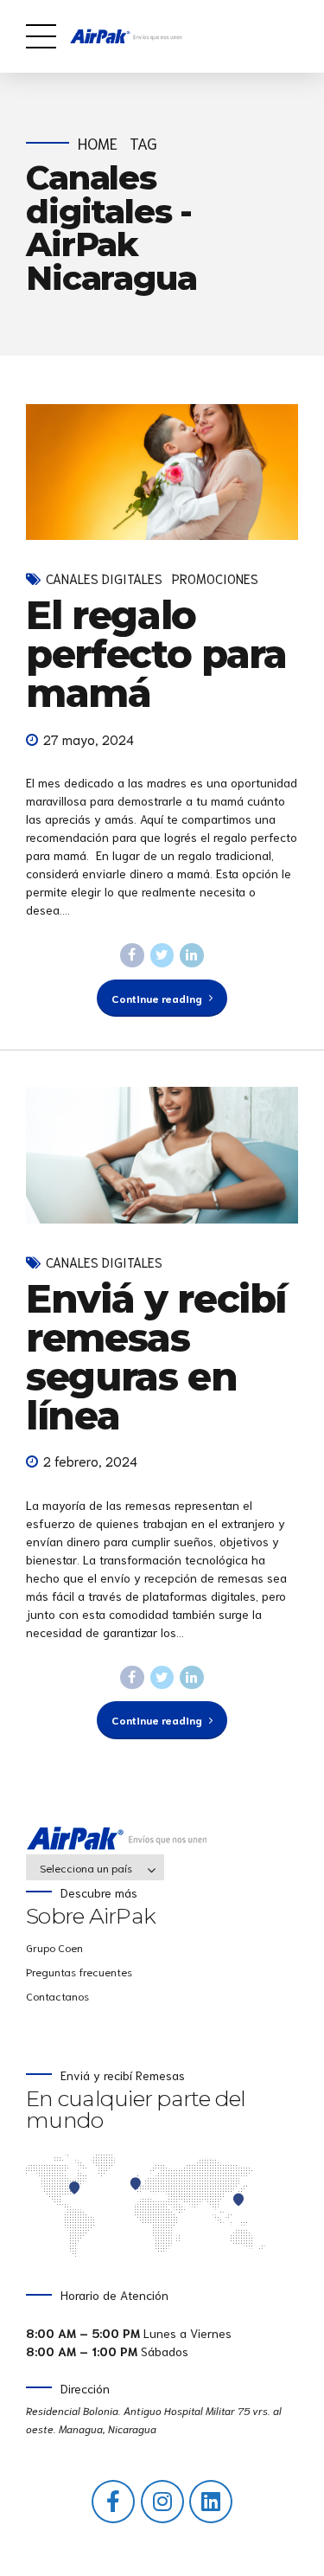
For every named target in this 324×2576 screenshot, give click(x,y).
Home (98, 143)
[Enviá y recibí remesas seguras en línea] (162, 1155)
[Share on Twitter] (162, 955)
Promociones (215, 578)
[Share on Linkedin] (192, 955)
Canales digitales (104, 578)
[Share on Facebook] (132, 955)
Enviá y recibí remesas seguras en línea (156, 1357)
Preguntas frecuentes (79, 1971)
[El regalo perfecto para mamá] (162, 472)
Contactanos (57, 1995)
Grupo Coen (54, 1947)
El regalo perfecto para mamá (156, 654)
